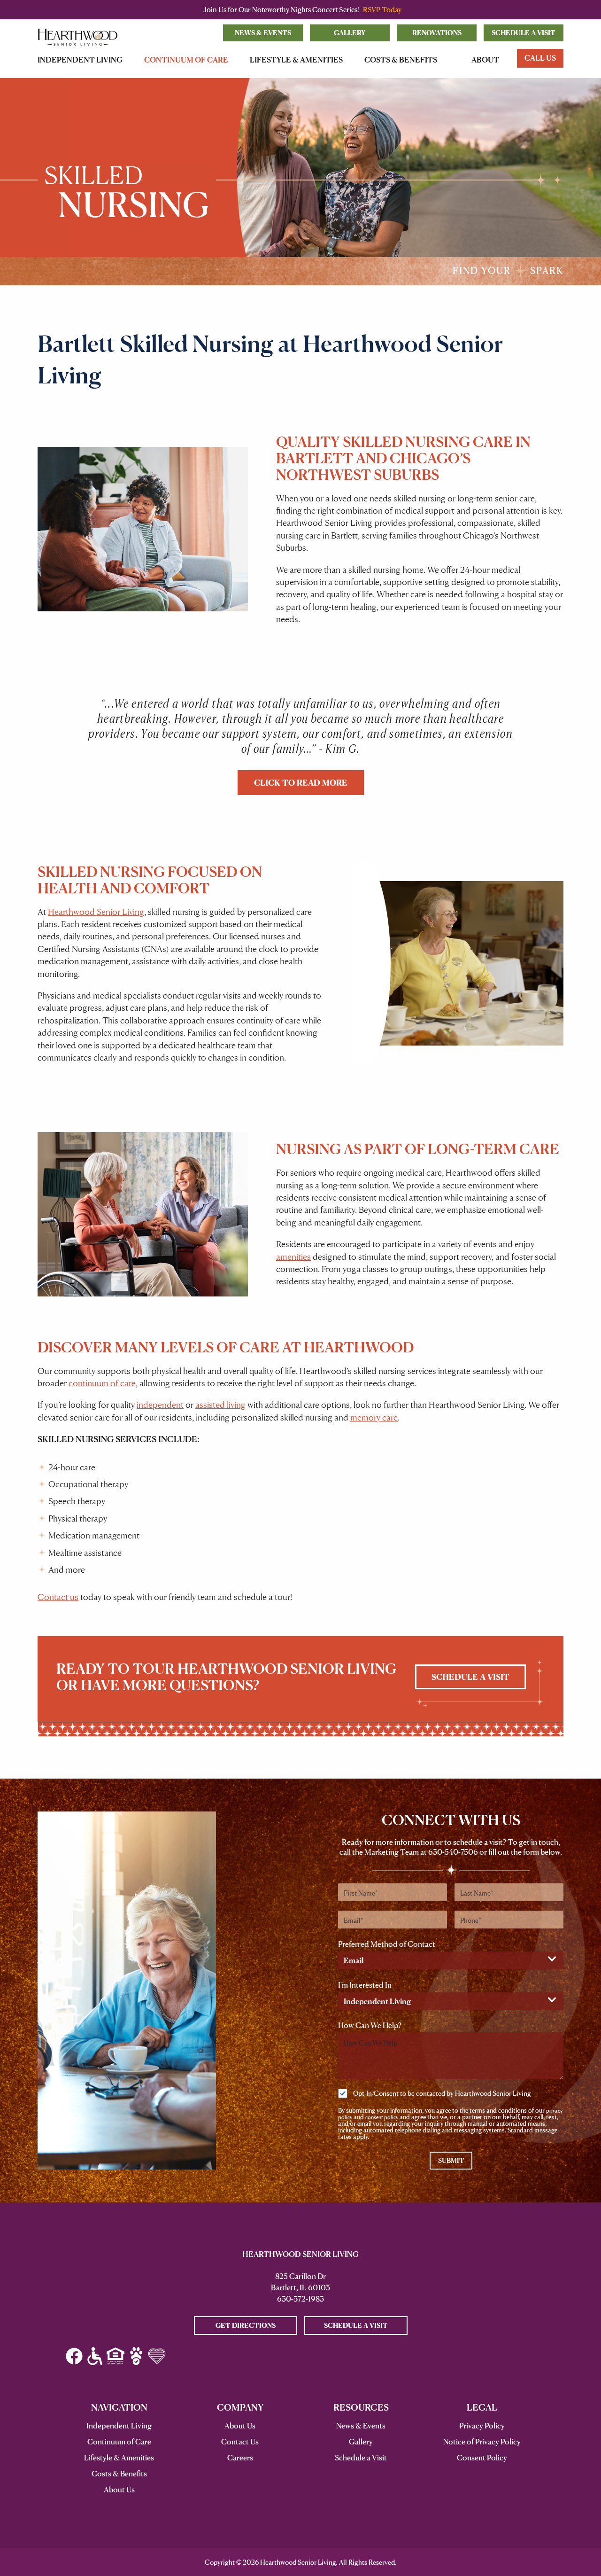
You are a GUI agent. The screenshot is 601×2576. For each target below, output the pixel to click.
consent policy (382, 2117)
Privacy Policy (482, 2426)
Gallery (350, 33)
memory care (374, 1417)
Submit (451, 2160)
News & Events (263, 33)
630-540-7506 (453, 1852)
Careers (240, 2458)
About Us (240, 2426)
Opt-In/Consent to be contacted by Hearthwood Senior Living (442, 2093)
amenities (293, 1257)
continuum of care (102, 1383)
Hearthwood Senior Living (96, 912)
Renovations (437, 33)
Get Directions (246, 2325)
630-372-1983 (300, 2299)
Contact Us (240, 2442)
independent (160, 1405)
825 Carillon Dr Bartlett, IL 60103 (300, 2282)
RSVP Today (382, 10)
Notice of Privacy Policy (482, 2442)
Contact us (58, 1597)
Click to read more (301, 783)
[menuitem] (82, 60)
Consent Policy (482, 2458)
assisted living (220, 1405)
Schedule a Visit (524, 33)
